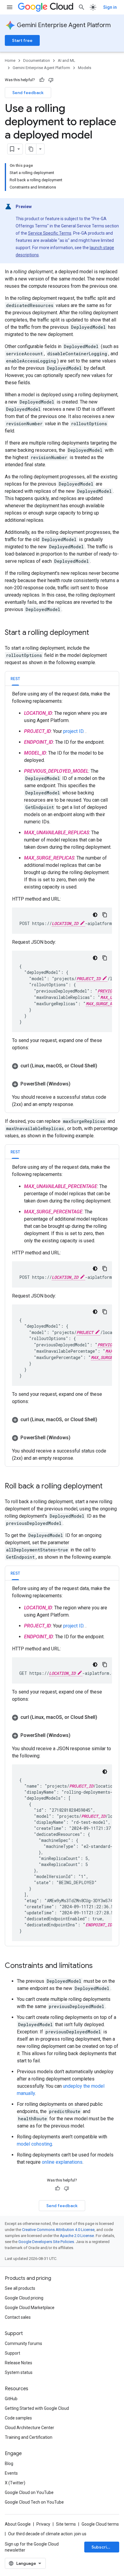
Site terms (66, 2524)
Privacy (43, 2524)
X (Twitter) (15, 2483)
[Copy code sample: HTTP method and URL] (105, 915)
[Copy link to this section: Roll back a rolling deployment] (109, 1487)
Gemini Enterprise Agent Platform (64, 25)
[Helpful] (42, 80)
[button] (62, 1066)
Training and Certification (29, 2437)
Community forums (23, 2343)
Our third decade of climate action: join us (47, 2534)
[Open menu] (10, 7)
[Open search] (82, 7)
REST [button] (15, 679)
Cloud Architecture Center (29, 2428)
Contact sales (18, 2317)
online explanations (62, 2162)
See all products (20, 2288)
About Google (18, 2524)
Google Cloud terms (100, 2524)
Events (11, 2473)
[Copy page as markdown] (31, 149)
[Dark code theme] (95, 915)
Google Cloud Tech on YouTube (34, 2502)
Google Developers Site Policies (46, 2242)
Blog (9, 2464)
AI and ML (67, 60)
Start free (22, 40)
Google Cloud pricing (24, 2298)
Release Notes (19, 2363)
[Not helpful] (51, 80)
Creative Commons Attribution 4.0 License (58, 2230)
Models (85, 68)
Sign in (110, 7)
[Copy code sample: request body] (105, 958)
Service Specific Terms (50, 233)
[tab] (15, 678)
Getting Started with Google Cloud (37, 2408)
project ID (73, 731)
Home (10, 60)
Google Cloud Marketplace (30, 2308)
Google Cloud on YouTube (29, 2492)
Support (12, 2353)
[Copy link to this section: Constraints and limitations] (99, 1966)
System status (19, 2372)
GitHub (11, 2399)
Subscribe (102, 2547)
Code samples (18, 2418)
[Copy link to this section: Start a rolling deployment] (95, 633)
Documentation (37, 60)
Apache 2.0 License (77, 2236)
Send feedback (28, 93)
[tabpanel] (62, 899)
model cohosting (34, 2144)
